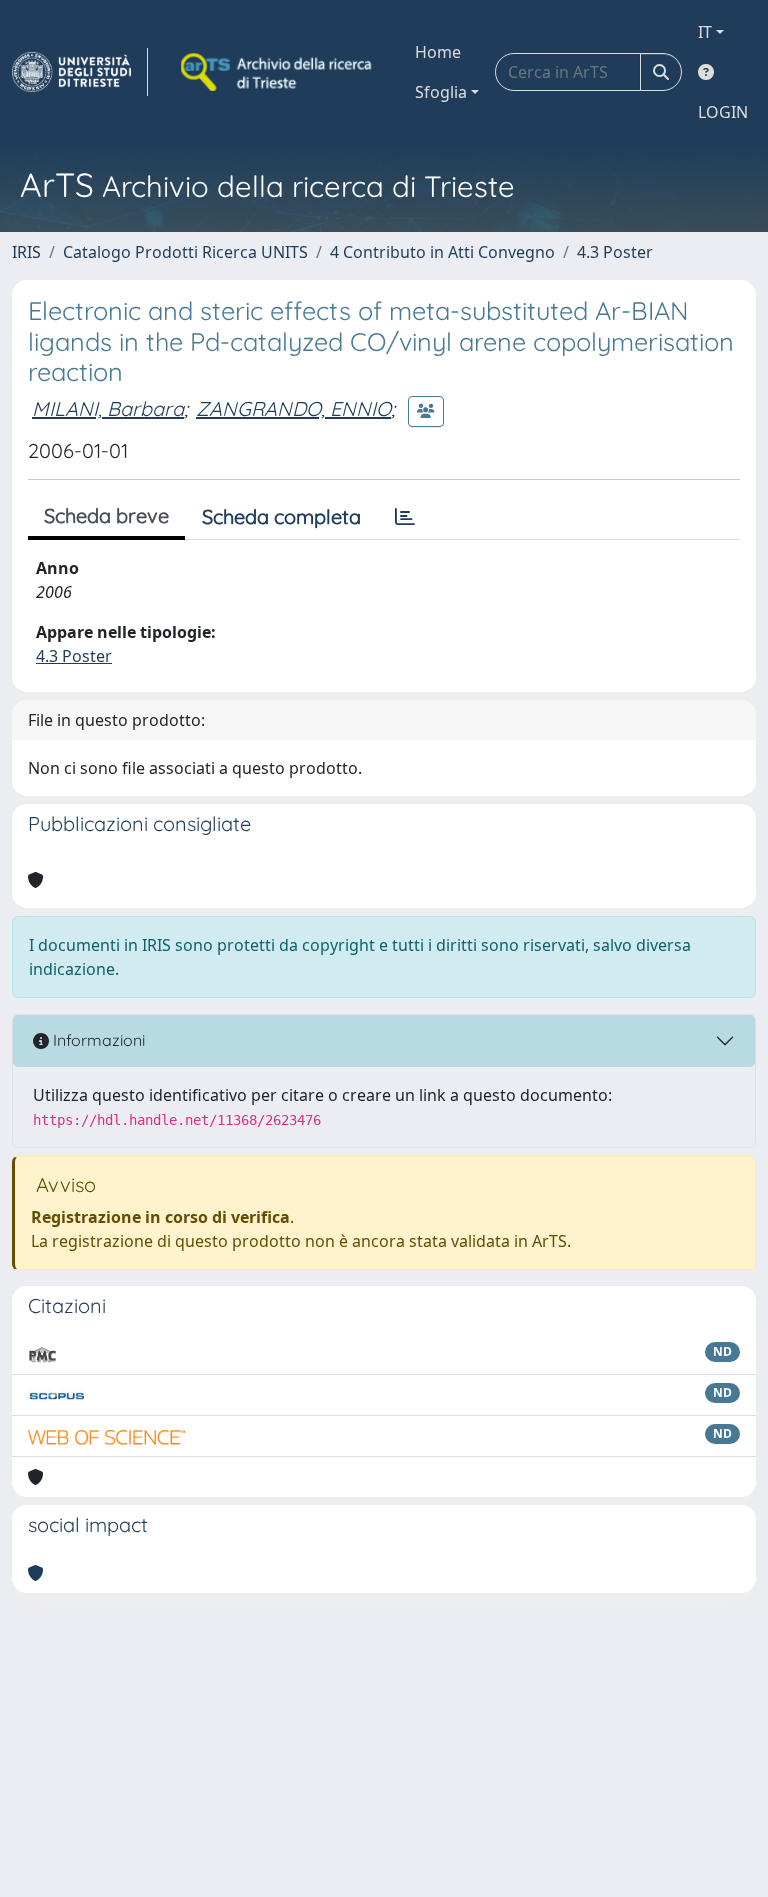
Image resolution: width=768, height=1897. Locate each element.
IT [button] (705, 32)
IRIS (26, 252)
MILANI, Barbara (108, 408)
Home (438, 52)
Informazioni (97, 1040)
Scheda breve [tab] (106, 515)
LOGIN (723, 112)
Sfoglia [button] (441, 92)
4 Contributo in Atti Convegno (442, 252)
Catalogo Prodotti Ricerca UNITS (185, 252)
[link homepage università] (278, 72)
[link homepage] (80, 72)
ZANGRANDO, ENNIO (293, 408)
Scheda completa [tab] (281, 516)
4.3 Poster (615, 252)
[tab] (405, 517)
